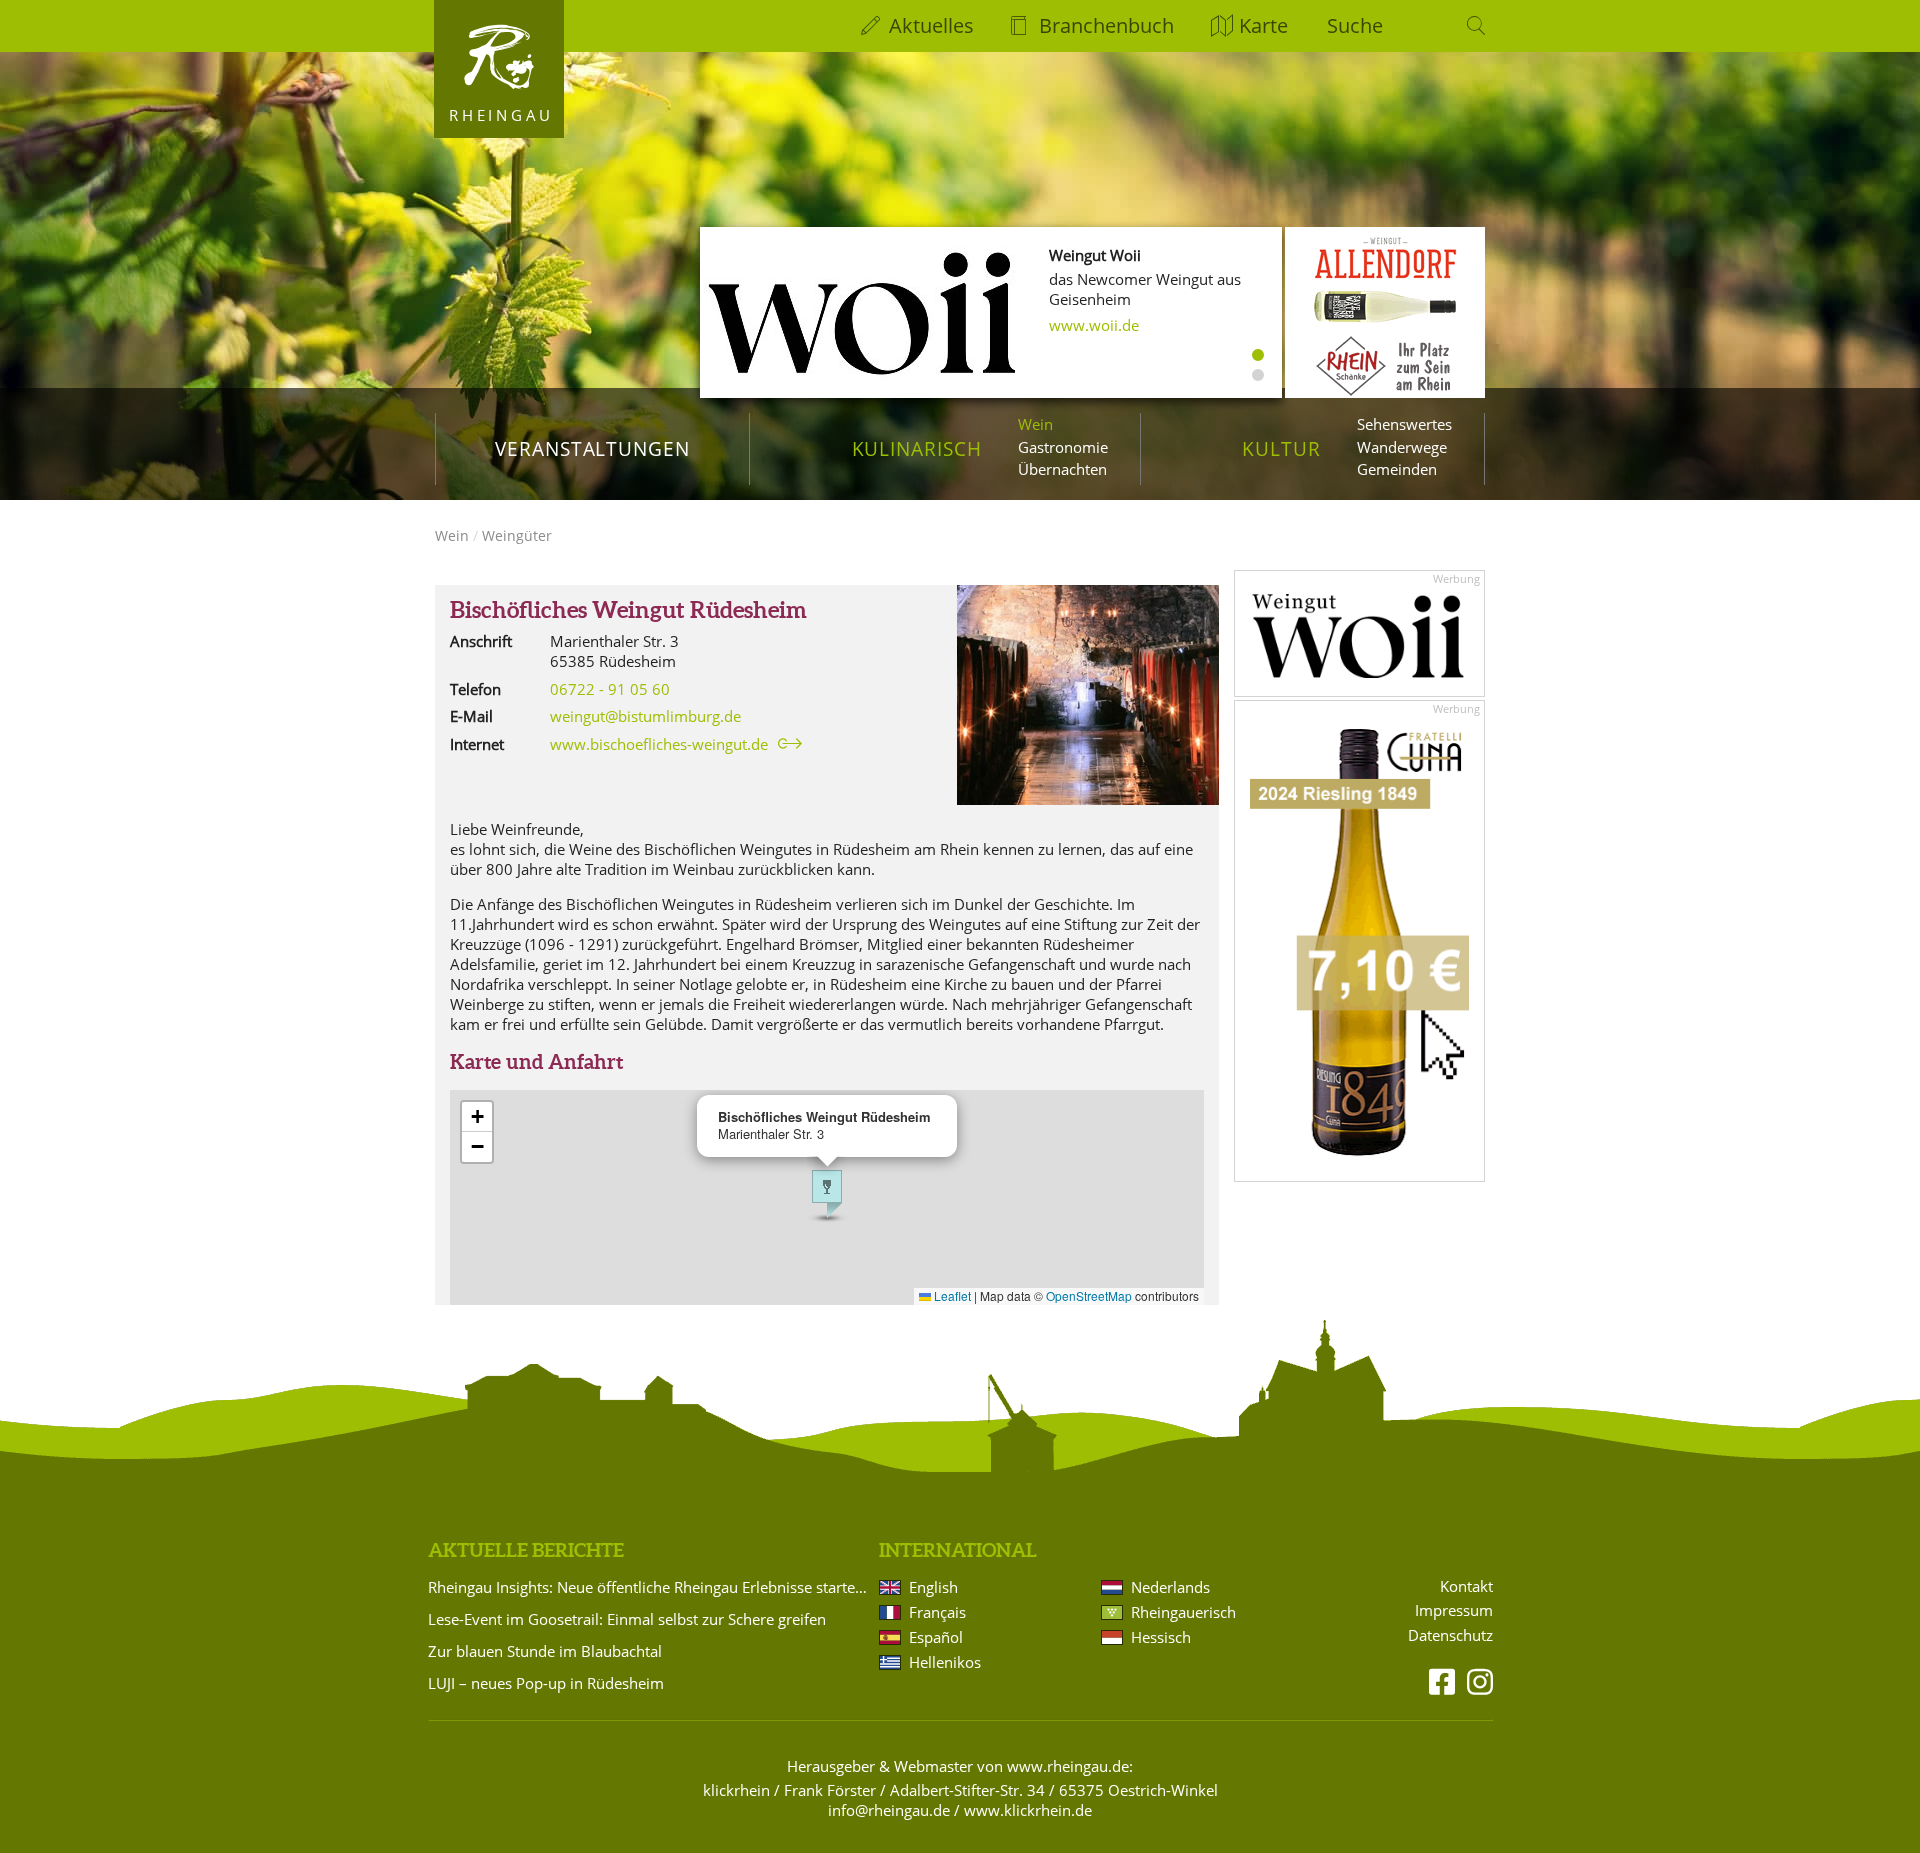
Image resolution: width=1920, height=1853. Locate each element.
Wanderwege (1402, 447)
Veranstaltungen (592, 448)
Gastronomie (1063, 447)
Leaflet (951, 1295)
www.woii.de (1094, 325)
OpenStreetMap (1089, 1295)
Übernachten (1062, 469)
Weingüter (517, 535)
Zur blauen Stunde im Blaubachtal (545, 1651)
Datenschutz (1450, 1635)
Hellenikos (945, 1662)
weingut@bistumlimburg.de (645, 716)
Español (936, 1637)
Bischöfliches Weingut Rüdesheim (628, 610)
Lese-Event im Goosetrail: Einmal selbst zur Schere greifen (627, 1619)
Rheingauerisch (1183, 1612)
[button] (827, 1194)
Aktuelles (931, 25)
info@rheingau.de (889, 1810)
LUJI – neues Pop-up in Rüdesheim (546, 1683)
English (933, 1587)
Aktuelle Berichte (526, 1550)
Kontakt (1466, 1586)
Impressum (1454, 1610)
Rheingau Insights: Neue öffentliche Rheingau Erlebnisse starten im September (650, 1587)
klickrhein (736, 1790)
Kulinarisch (917, 448)
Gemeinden (1397, 469)
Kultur (1281, 448)
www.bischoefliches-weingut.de (659, 744)
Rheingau (501, 115)
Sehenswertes (1404, 424)
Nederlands (1170, 1587)
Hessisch (1161, 1637)
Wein (1035, 424)
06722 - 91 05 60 (610, 689)
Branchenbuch (1106, 25)
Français (937, 1612)
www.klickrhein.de (1028, 1810)
